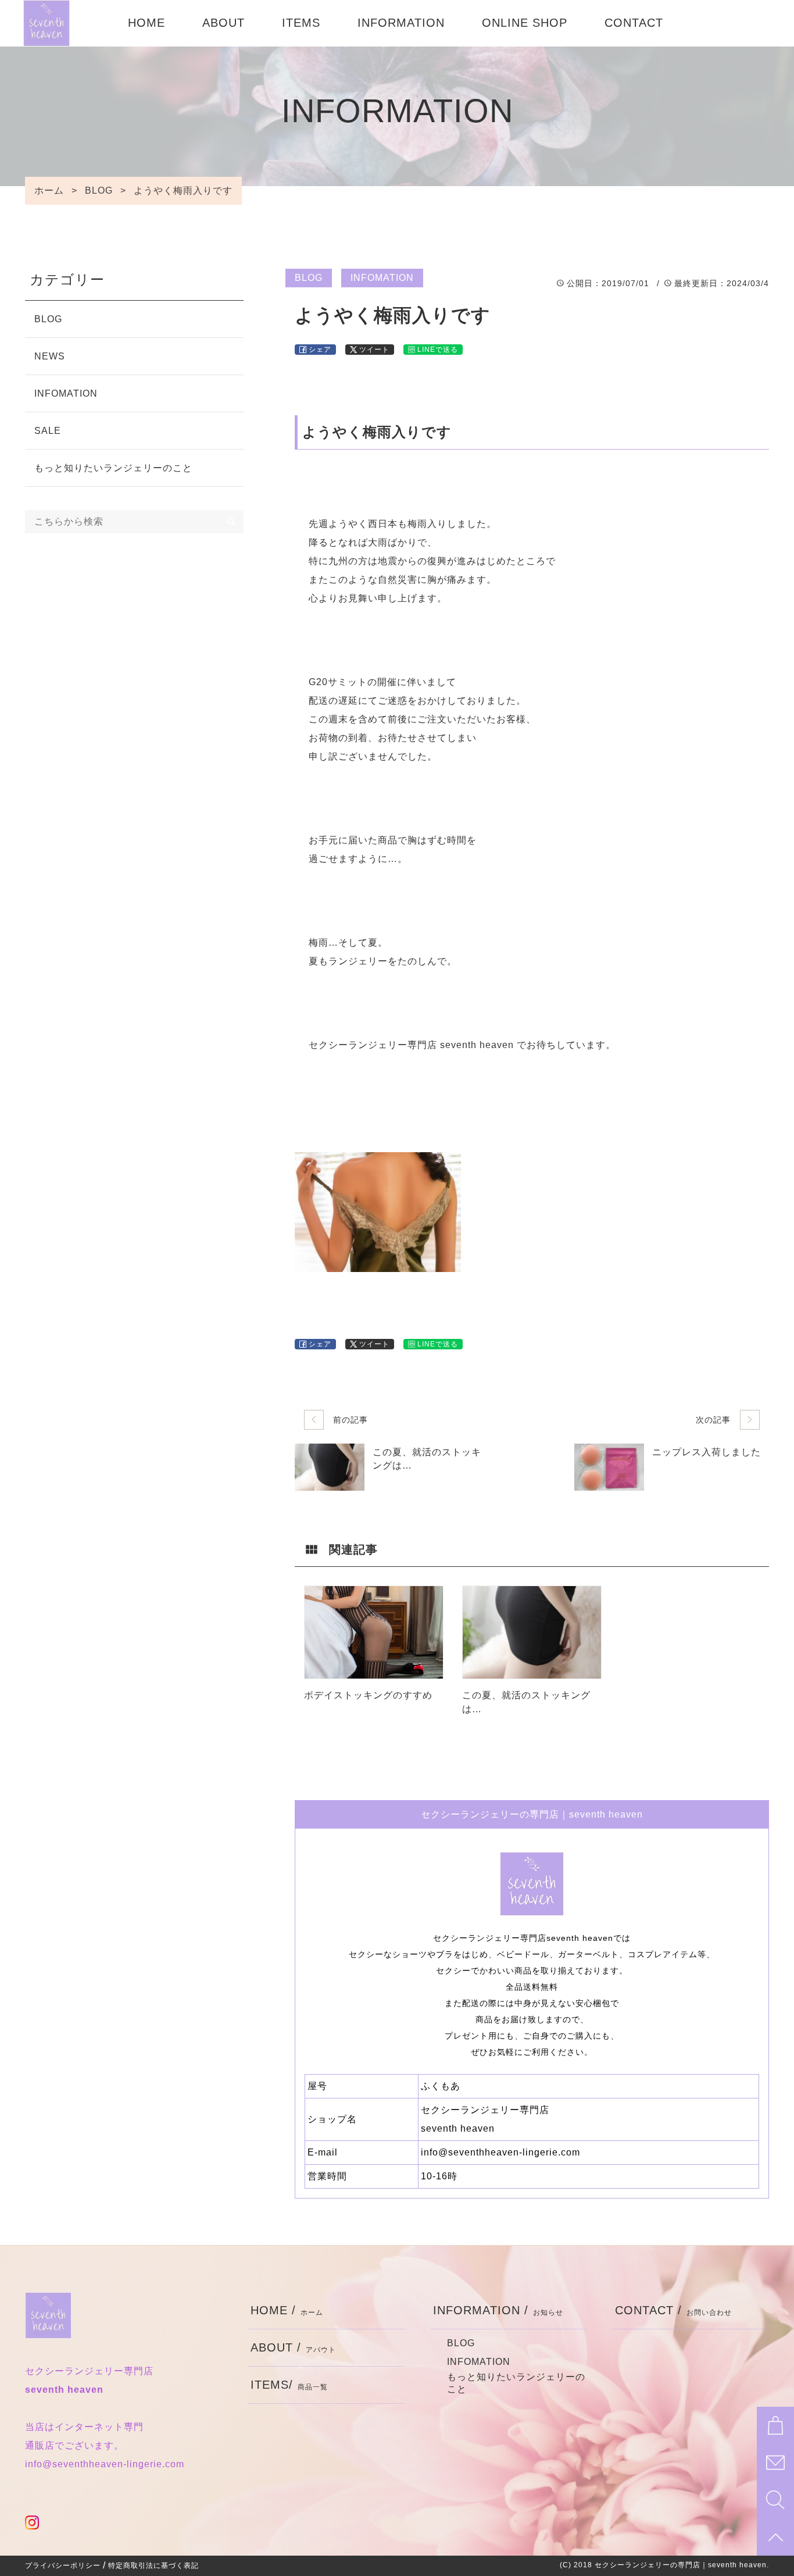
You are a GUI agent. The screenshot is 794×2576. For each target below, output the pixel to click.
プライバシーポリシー (63, 2566)
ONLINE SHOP (525, 23)
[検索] (232, 522)
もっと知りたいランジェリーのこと (113, 468)
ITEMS (301, 23)
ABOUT (223, 23)
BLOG (309, 278)
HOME (146, 23)
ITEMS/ (289, 2385)
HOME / (287, 2310)
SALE (48, 431)
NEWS (50, 356)
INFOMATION (382, 278)
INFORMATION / (498, 2310)
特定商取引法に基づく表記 (153, 2566)
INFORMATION (401, 23)
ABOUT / (293, 2347)
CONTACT (634, 23)
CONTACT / (673, 2310)
